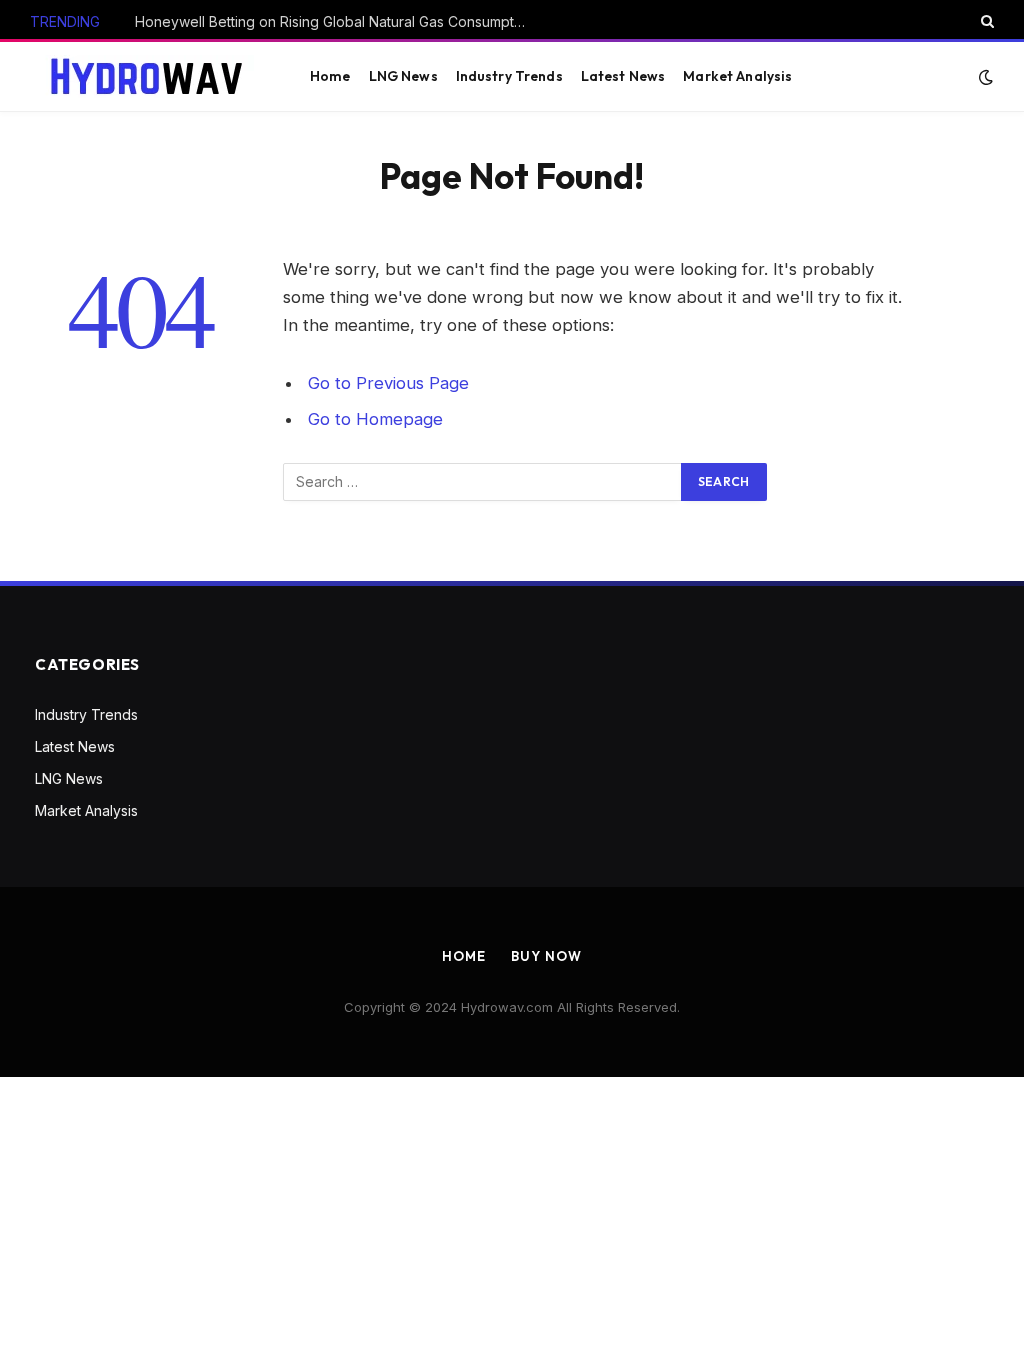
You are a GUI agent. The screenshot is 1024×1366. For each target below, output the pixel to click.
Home (330, 76)
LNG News (403, 76)
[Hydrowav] (148, 76)
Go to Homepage (375, 419)
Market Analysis (737, 76)
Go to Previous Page (388, 383)
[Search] (985, 21)
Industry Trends (509, 76)
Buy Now (546, 956)
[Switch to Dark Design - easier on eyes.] (984, 77)
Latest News (623, 76)
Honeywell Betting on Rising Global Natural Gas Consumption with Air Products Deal (335, 21)
